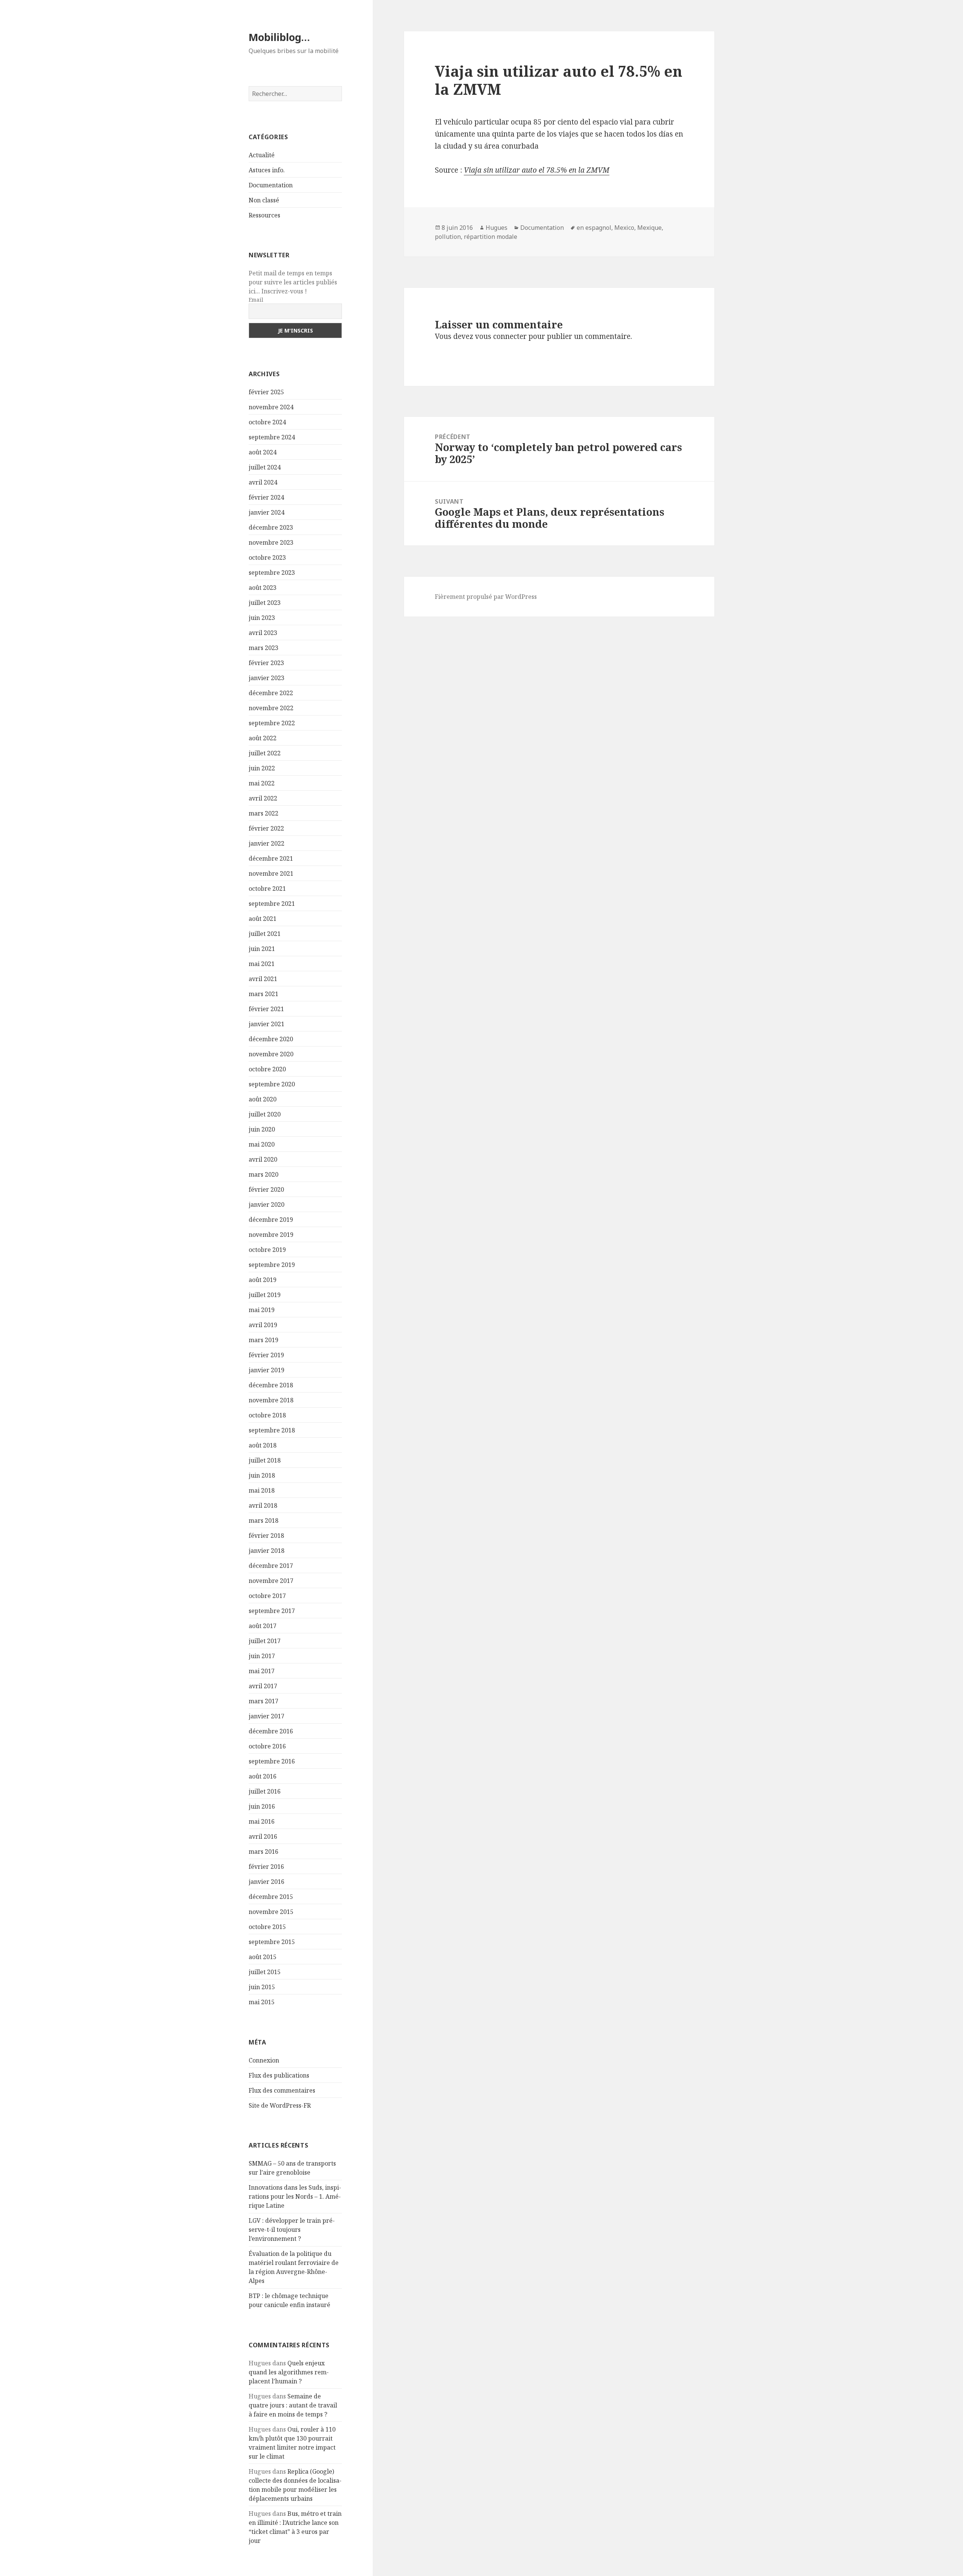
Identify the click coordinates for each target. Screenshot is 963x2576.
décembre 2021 (271, 858)
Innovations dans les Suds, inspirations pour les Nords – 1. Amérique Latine (295, 2196)
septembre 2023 (272, 573)
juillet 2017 (265, 1641)
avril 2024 (263, 482)
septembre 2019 (272, 1265)
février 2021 (266, 1009)
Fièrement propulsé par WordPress (486, 597)
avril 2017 (263, 1686)
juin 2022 (262, 768)
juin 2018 (262, 1475)
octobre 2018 (267, 1415)
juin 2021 (262, 949)
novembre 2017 (271, 1581)
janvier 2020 (267, 1204)
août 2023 (263, 588)
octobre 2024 (267, 422)
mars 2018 (264, 1520)
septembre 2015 (272, 1942)
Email (256, 300)
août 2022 (263, 738)
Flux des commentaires (282, 2090)
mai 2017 (262, 1671)
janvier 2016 (267, 1882)
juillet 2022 (265, 753)
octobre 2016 (267, 1746)
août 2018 (263, 1445)
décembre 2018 (271, 1385)
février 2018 (266, 1536)
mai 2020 (262, 1144)
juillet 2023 (265, 603)
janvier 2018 (267, 1551)
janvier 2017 (267, 1716)
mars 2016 (264, 1851)
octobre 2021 (267, 889)
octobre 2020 (267, 1069)
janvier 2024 (267, 512)
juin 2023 (262, 618)
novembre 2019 (271, 1235)
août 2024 (263, 452)
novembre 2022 (271, 708)
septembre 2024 (272, 437)
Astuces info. (267, 170)
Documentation (271, 185)
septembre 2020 (272, 1084)
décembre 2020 (271, 1039)
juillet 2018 (265, 1460)
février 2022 (266, 828)
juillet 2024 (265, 467)
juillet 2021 (265, 934)
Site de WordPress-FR (280, 2105)
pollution (448, 237)
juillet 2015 (265, 1972)
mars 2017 (264, 1701)
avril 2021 (263, 979)
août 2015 (263, 1957)
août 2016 (263, 1776)
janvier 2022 (267, 843)
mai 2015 (262, 2002)
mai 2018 (262, 1490)
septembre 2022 (272, 723)
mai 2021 (262, 964)
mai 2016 (262, 1821)
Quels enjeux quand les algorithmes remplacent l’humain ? (289, 2372)
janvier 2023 (267, 678)
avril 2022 (263, 798)
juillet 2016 (265, 1791)
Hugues (497, 228)
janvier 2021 (267, 1024)
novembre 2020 (271, 1054)
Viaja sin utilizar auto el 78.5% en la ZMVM (537, 170)
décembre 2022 (271, 693)
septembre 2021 (272, 904)
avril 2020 (263, 1159)
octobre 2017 (267, 1596)
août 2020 (263, 1099)
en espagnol (594, 228)
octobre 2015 (267, 1927)
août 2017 (263, 1626)
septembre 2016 (272, 1761)
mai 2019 (262, 1310)
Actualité (262, 155)
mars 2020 (264, 1174)
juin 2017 (262, 1656)
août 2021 (263, 919)
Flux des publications (279, 2075)
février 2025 (266, 392)
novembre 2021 (271, 873)
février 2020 (266, 1189)
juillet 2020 (265, 1114)
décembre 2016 (271, 1731)
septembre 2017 (272, 1611)
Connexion (264, 2060)
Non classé (264, 200)
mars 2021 (264, 994)
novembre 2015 (271, 1912)
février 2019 (266, 1355)
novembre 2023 (271, 542)
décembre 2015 (271, 1897)
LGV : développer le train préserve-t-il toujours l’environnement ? (292, 2230)
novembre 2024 (271, 407)
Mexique (649, 228)
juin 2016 (262, 1806)
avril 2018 (263, 1505)
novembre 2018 (271, 1400)
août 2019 (263, 1280)
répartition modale (491, 237)
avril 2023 (263, 633)
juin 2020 (262, 1129)
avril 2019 (263, 1325)
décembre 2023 (271, 527)
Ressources (264, 215)
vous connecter (501, 336)
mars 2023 (264, 648)
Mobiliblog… (279, 37)
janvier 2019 (267, 1370)
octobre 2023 (267, 557)
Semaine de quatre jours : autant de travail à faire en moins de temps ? (293, 2405)
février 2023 (266, 663)
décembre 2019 (271, 1220)
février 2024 (266, 497)
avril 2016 (263, 1836)
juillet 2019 (265, 1295)
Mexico (624, 228)
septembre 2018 (272, 1430)
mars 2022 (264, 813)
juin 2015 (262, 1987)
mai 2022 (262, 783)
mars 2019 (264, 1340)
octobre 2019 (267, 1250)
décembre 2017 (271, 1566)
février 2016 (266, 1867)
